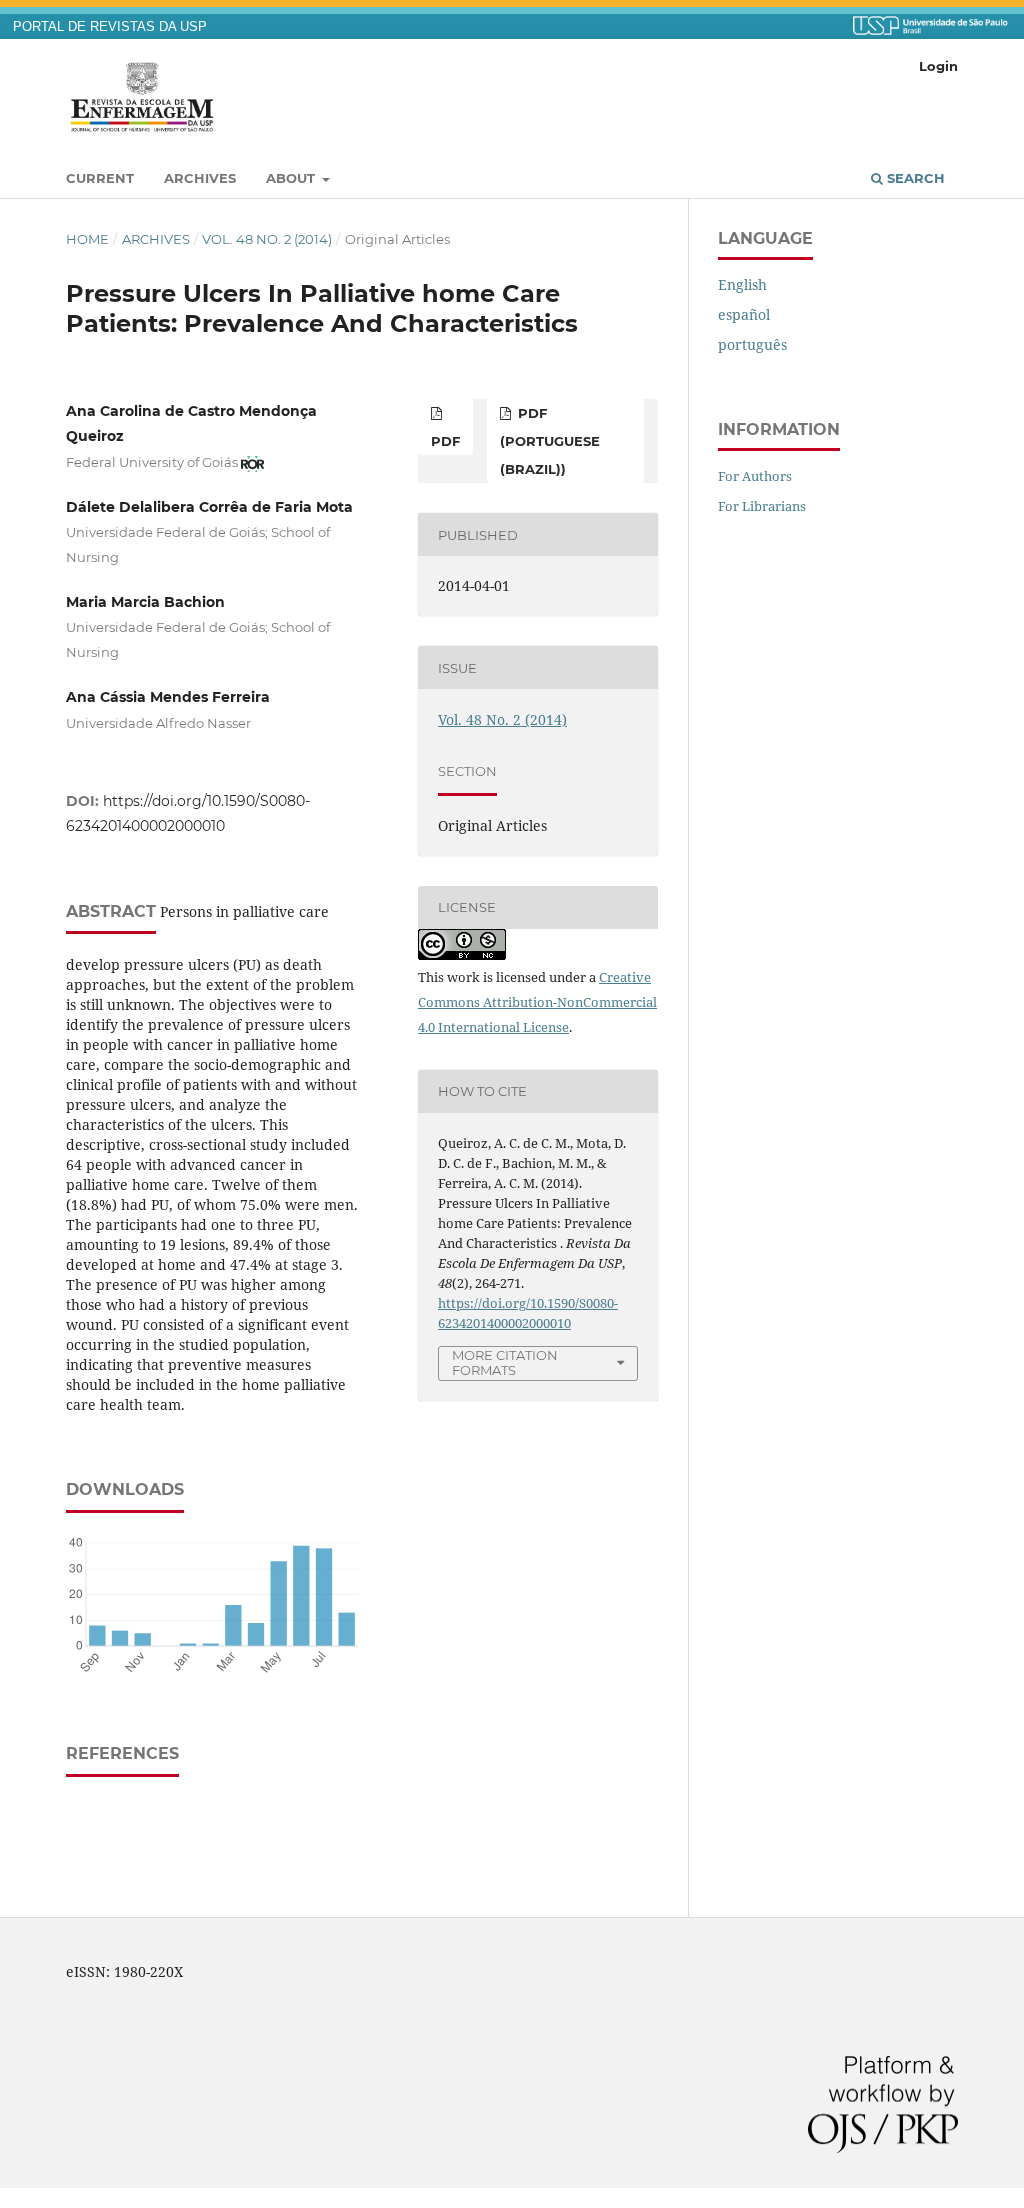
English (742, 284)
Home (87, 239)
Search (914, 178)
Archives (200, 178)
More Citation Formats (505, 1362)
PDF (445, 441)
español (744, 314)
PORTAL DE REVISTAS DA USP (110, 27)
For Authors (755, 476)
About (292, 178)
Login (938, 66)
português (752, 344)
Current (100, 178)
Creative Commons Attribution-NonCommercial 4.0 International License (537, 1002)
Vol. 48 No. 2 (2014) (267, 239)
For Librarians (762, 506)
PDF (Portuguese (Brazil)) (550, 441)
